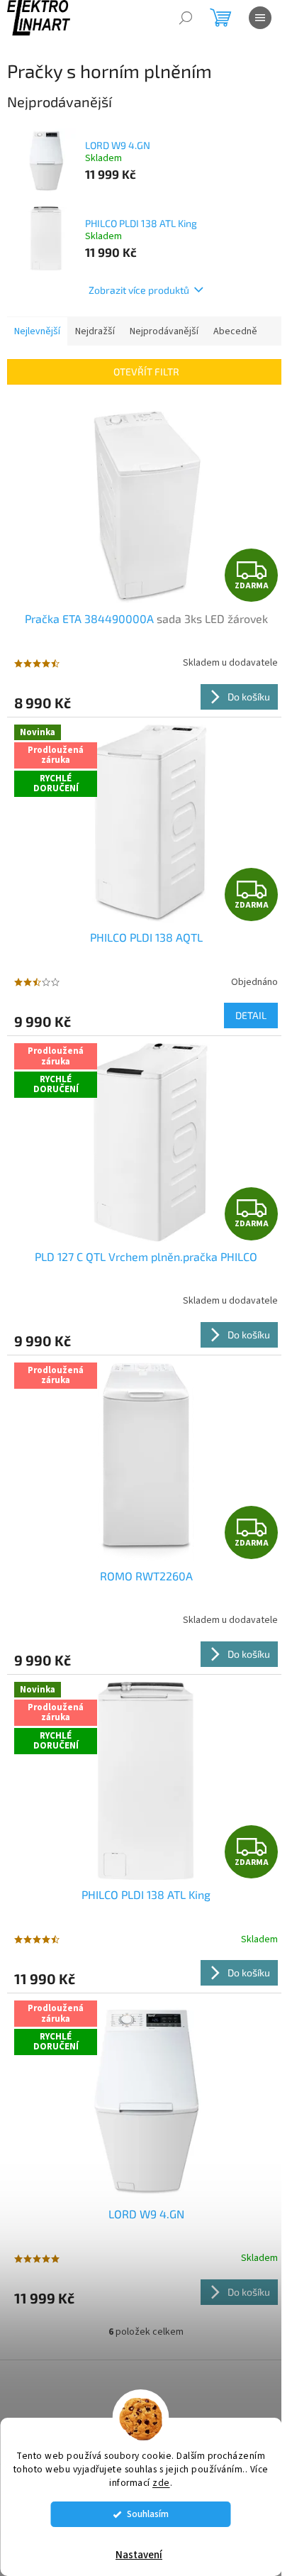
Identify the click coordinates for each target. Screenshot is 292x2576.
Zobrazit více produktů (139, 290)
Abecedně (235, 331)
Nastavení (139, 2555)
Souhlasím (148, 2514)
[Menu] (260, 18)
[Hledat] (186, 18)
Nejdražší (95, 331)
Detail (251, 1015)
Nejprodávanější (164, 331)
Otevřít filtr (146, 371)
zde (161, 2483)
